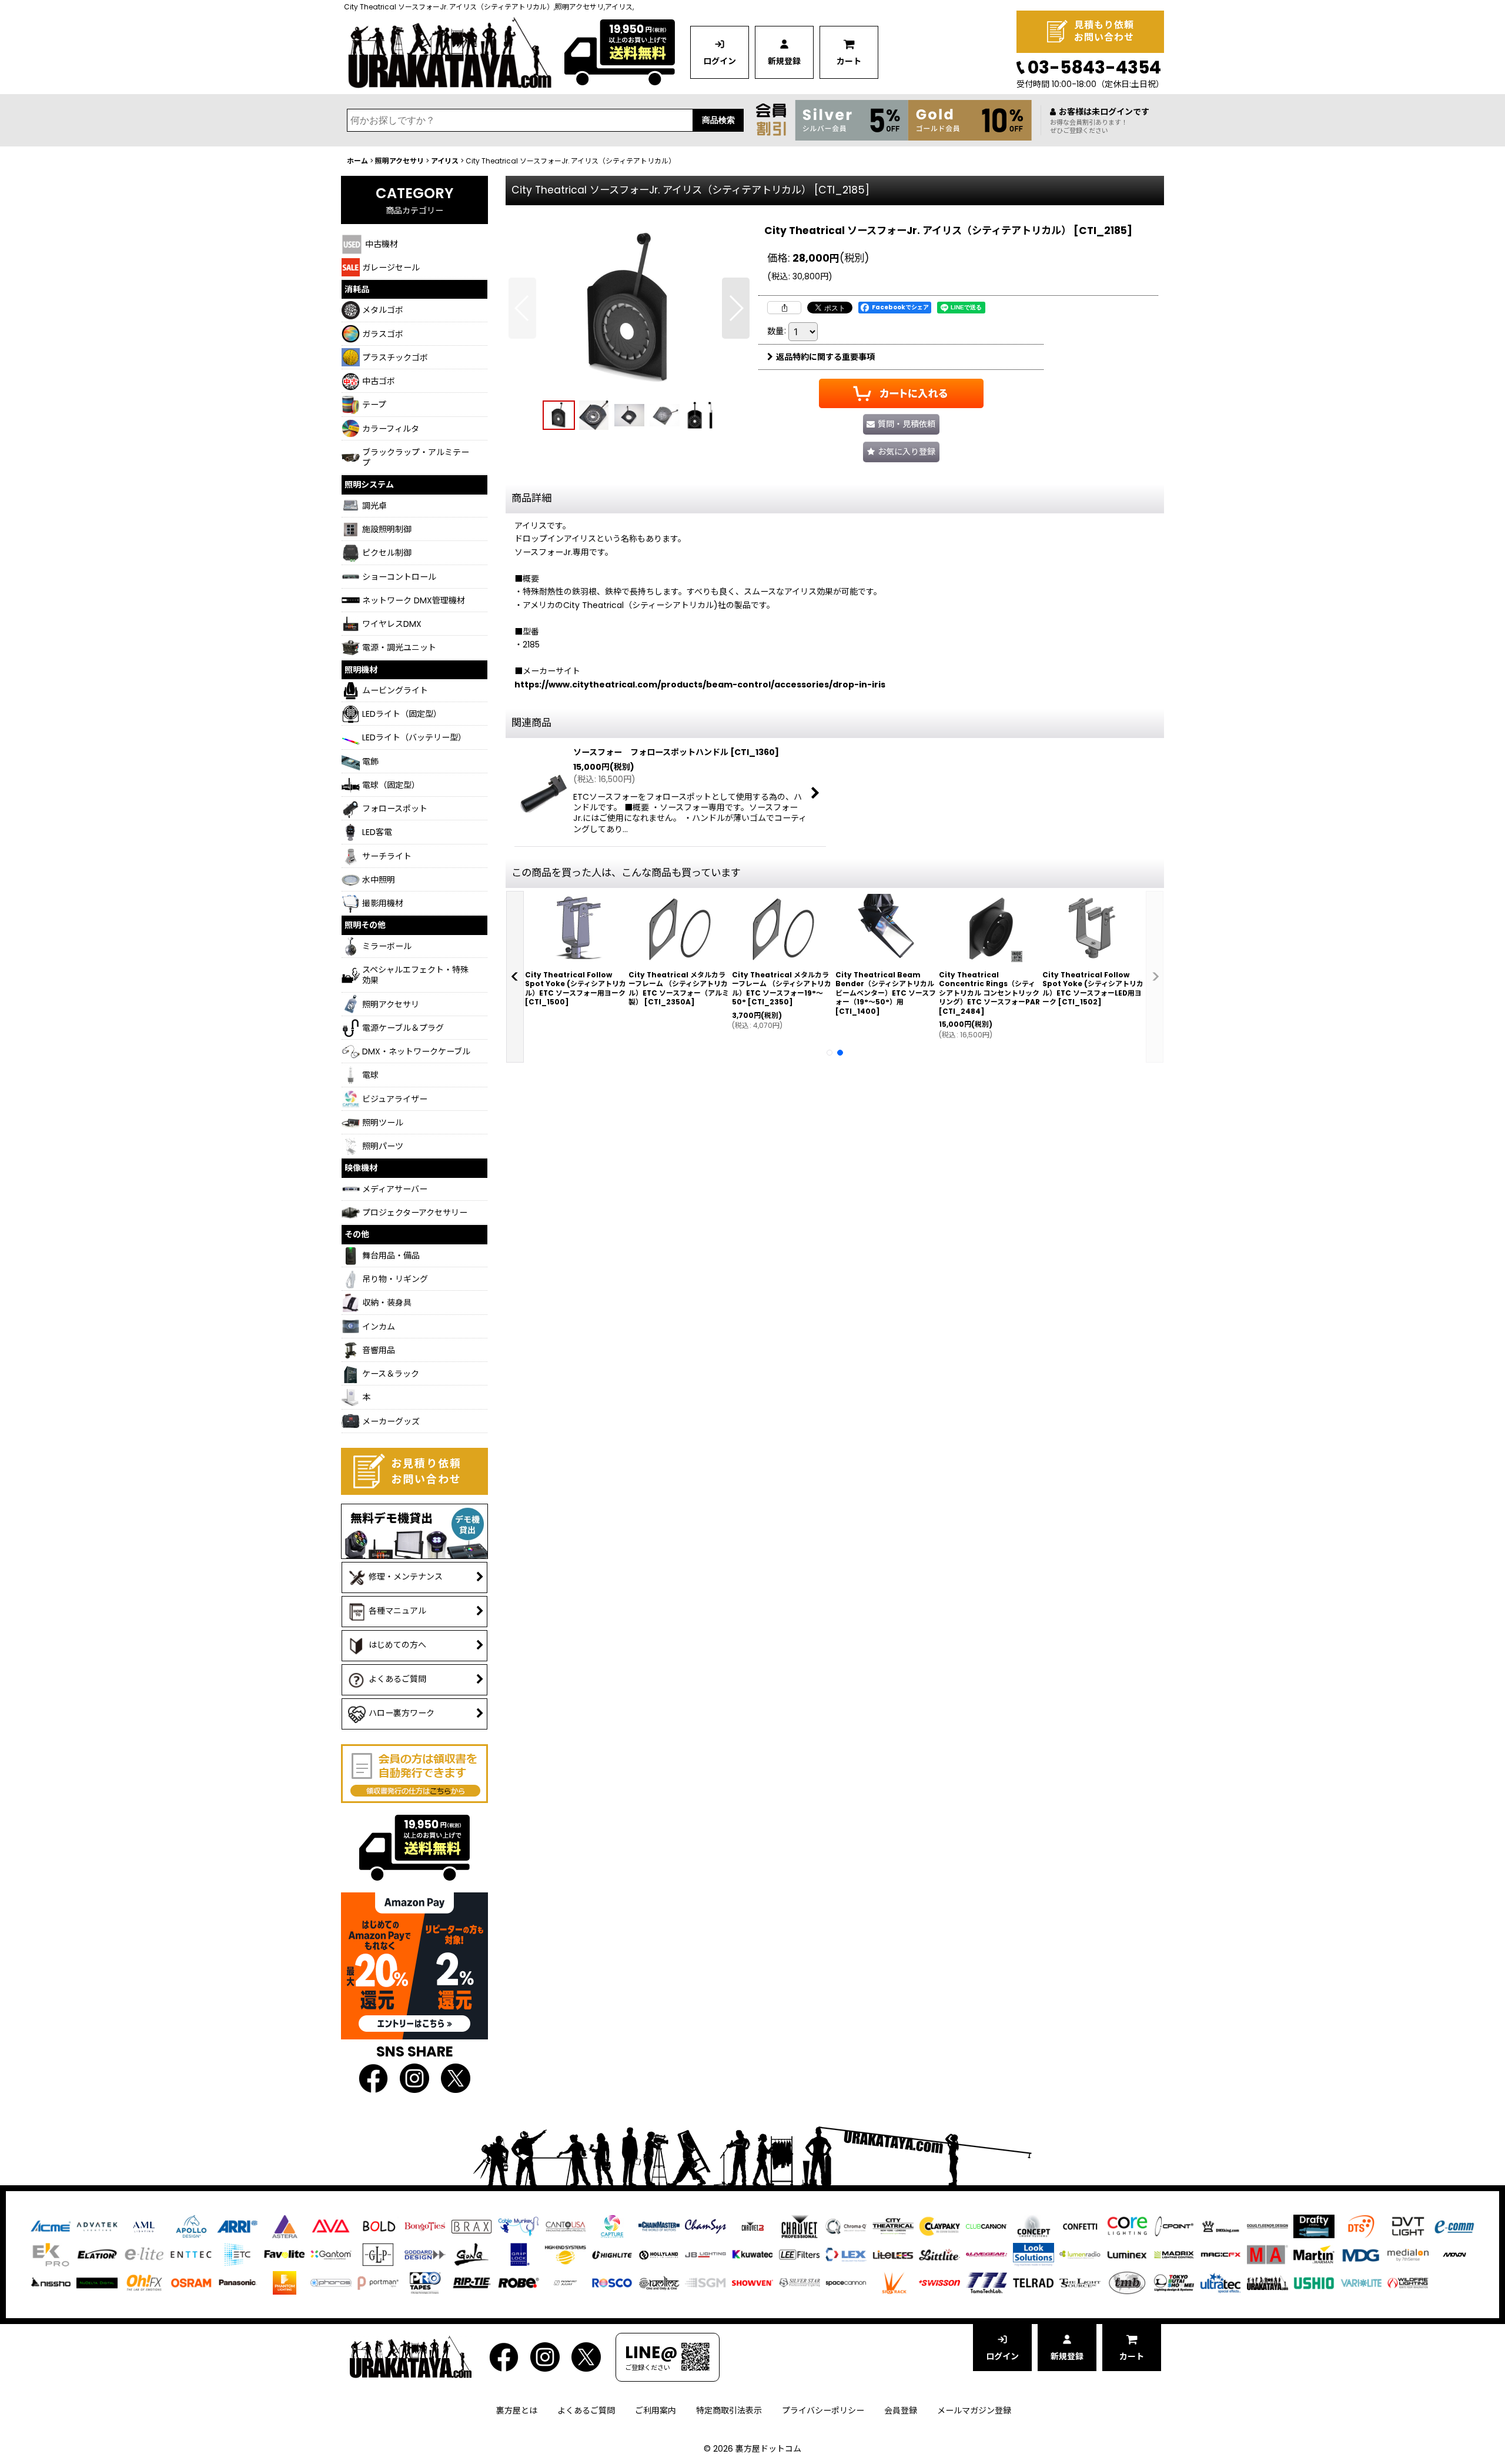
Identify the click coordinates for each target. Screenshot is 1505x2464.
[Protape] (425, 2282)
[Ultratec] (1220, 2282)
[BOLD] (378, 2226)
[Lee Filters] (800, 2254)
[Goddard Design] (425, 2254)
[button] (522, 308)
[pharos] (331, 2282)
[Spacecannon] (846, 2282)
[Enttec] (191, 2254)
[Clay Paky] (939, 2226)
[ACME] (51, 2226)
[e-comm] (1454, 2226)
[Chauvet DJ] (752, 2226)
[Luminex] (1127, 2254)
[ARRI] (238, 2226)
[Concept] (1034, 2226)
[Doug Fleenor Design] (1267, 2226)
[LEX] (846, 2254)
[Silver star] (800, 2282)
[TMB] (1127, 2282)
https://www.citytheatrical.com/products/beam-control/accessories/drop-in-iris (700, 685)
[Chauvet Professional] (800, 2226)
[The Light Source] (1080, 2282)
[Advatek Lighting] (97, 2226)
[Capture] (612, 2226)
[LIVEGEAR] (986, 2254)
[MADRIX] (1174, 2254)
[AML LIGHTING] (144, 2226)
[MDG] (1361, 2254)
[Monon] (1454, 2254)
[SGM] (705, 2282)
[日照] (51, 2282)
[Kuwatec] (752, 2254)
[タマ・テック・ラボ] (986, 2282)
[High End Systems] (566, 2254)
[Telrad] (1034, 2282)
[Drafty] (1314, 2226)
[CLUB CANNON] (986, 2226)
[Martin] (1314, 2254)
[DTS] (1361, 2226)
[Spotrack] (893, 2282)
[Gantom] (331, 2254)
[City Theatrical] (893, 2226)
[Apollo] (191, 2226)
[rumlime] (659, 2282)
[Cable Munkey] (519, 2226)
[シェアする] (784, 308)
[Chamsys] (705, 2226)
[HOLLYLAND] (659, 2254)
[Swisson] (939, 2282)
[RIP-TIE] (471, 2282)
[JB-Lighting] (705, 2254)
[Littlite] (939, 2254)
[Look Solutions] (1034, 2254)
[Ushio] (1314, 2282)
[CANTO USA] (566, 2226)
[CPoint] (1174, 2226)
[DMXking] (1220, 2226)
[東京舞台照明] (1174, 2282)
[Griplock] (519, 2254)
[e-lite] (144, 2254)
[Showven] (752, 2282)
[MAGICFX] (1220, 2254)
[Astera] (285, 2226)
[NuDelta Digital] (97, 2282)
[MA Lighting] (1267, 2254)
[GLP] (378, 2254)
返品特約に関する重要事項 (825, 357)
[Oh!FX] (144, 2282)
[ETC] (238, 2254)
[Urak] (1267, 2282)
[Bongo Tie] (425, 2226)
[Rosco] (612, 2282)
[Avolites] (331, 2226)
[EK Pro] (51, 2254)
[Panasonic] (238, 2282)
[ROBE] (519, 2282)
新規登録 (784, 61)
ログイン (720, 61)
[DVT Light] (1408, 2226)
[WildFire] (1408, 2282)
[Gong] (471, 2254)
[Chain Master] (659, 2226)
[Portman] (378, 2282)
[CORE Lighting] (1127, 2226)
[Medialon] (1408, 2254)
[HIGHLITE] (612, 2254)
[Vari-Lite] (1361, 2282)
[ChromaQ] (846, 2226)
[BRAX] (471, 2226)
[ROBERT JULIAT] (566, 2282)
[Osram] (191, 2282)
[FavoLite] (285, 2254)
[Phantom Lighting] (285, 2282)
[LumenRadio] (1080, 2254)
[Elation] (97, 2254)
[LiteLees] (893, 2254)
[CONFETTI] (1080, 2226)
